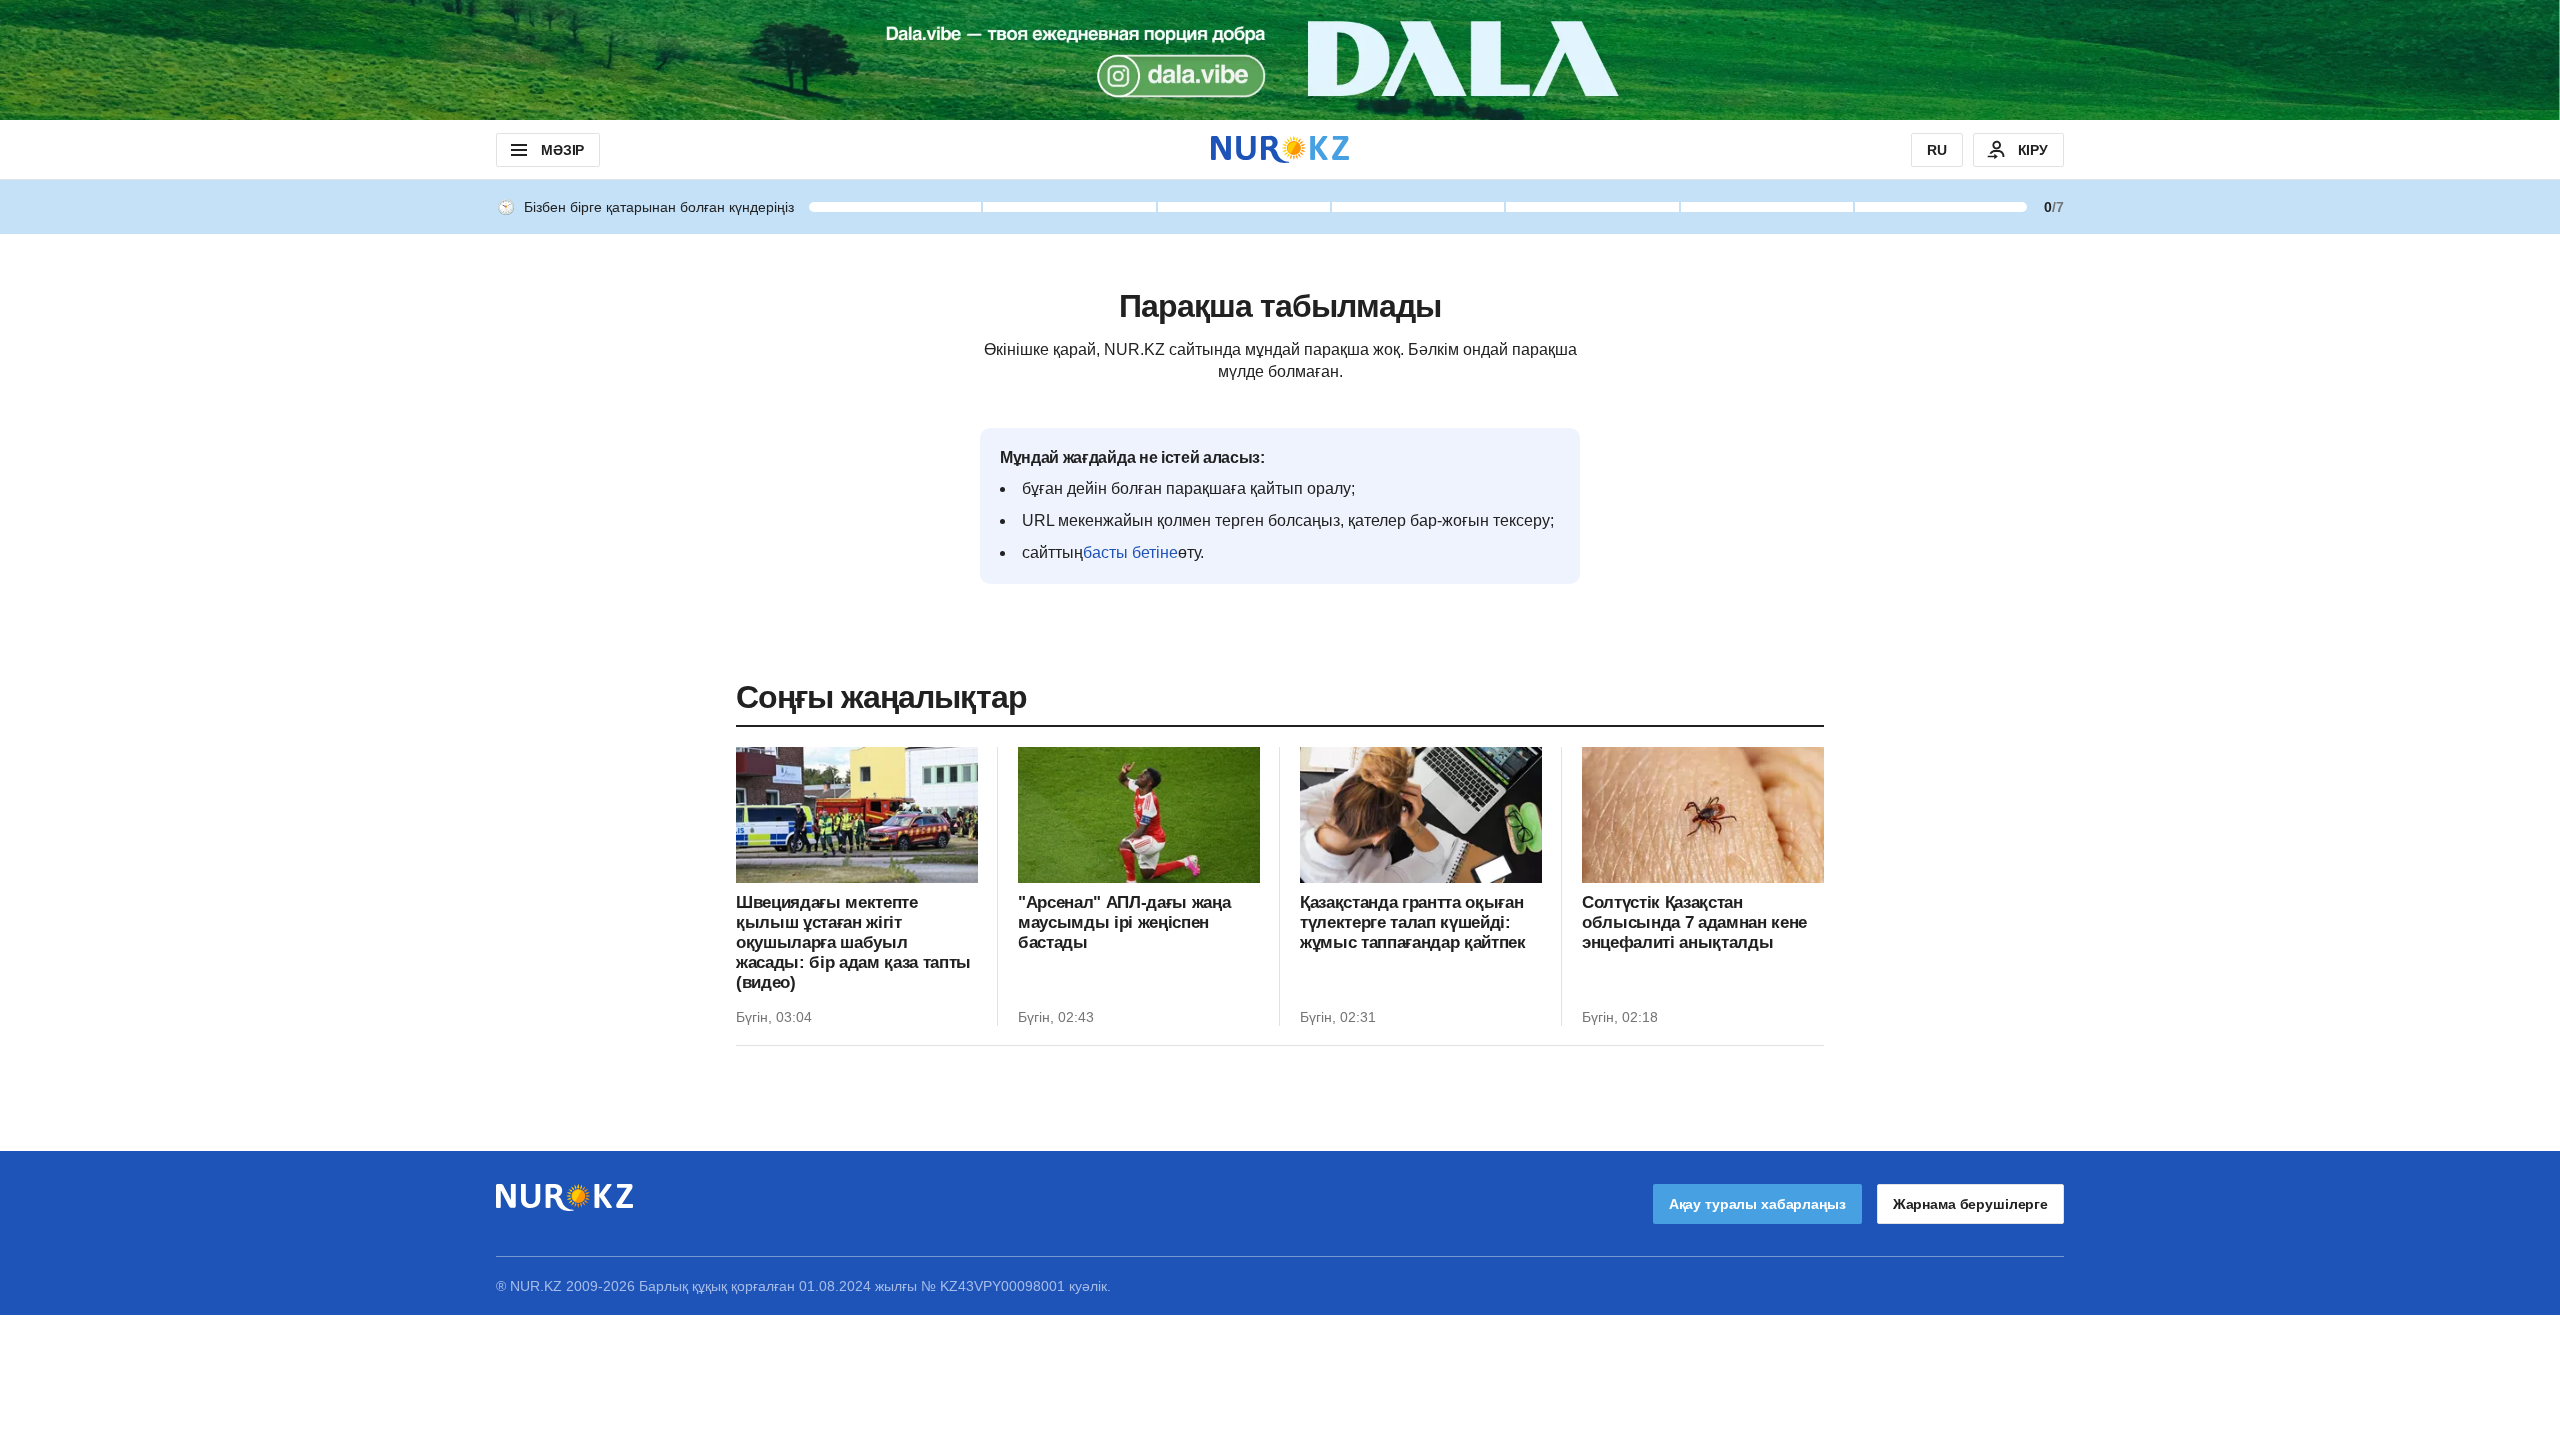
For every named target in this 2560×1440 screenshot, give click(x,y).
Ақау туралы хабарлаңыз (1757, 1204)
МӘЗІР (562, 150)
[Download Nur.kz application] (1280, 60)
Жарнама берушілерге (1970, 1204)
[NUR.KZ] (1280, 149)
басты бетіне (1130, 552)
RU (1937, 150)
